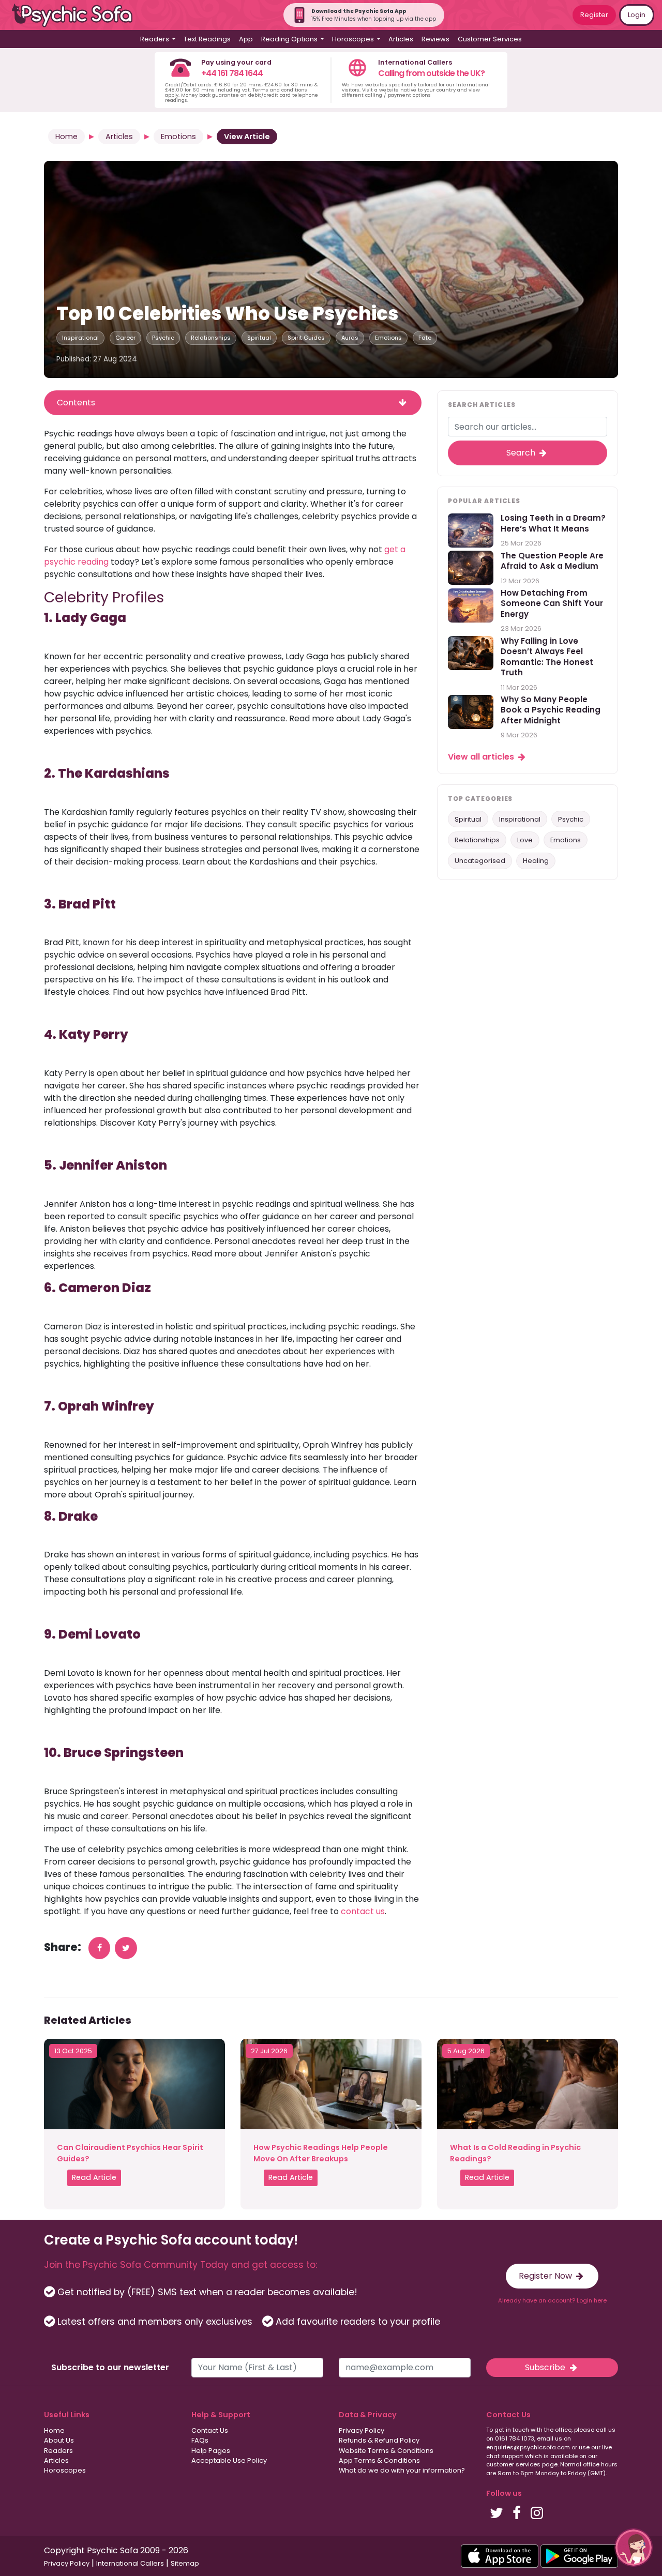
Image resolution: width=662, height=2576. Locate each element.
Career (125, 338)
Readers (58, 2451)
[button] (634, 2548)
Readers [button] (155, 39)
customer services (513, 2464)
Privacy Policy (362, 2430)
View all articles (482, 757)
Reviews (435, 39)
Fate (425, 338)
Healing (536, 861)
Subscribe (546, 2367)
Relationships (211, 338)
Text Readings (207, 39)
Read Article (94, 2177)
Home (66, 137)
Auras (350, 338)
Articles (401, 39)
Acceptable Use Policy (229, 2460)
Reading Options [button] (290, 39)
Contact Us (210, 2430)
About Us (59, 2440)
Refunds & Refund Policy (379, 2440)
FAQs (200, 2440)
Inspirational (80, 338)
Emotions (178, 137)
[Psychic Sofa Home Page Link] (78, 15)
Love (525, 840)
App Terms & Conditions (379, 2460)
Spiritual (259, 338)
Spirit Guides (306, 338)
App (246, 39)
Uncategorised (480, 861)
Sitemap (185, 2563)
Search (522, 453)
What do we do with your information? (402, 2470)
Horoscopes (65, 2470)
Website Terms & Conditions (386, 2451)
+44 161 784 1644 (232, 73)
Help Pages (211, 2451)
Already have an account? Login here (552, 2300)
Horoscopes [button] (354, 39)
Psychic (163, 338)
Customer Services (490, 39)
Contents (76, 403)
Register (594, 15)
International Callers (130, 2563)
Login (637, 15)
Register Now (546, 2276)
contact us (362, 1911)
